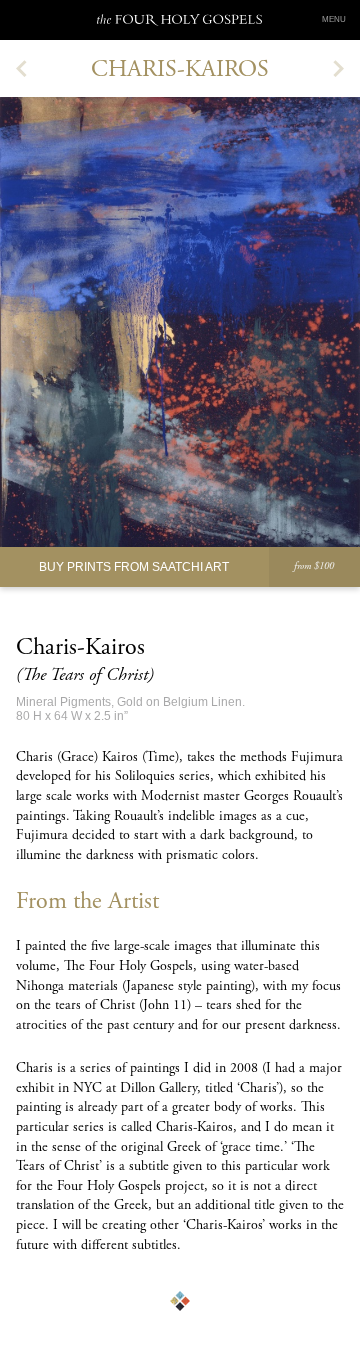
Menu (334, 19)
